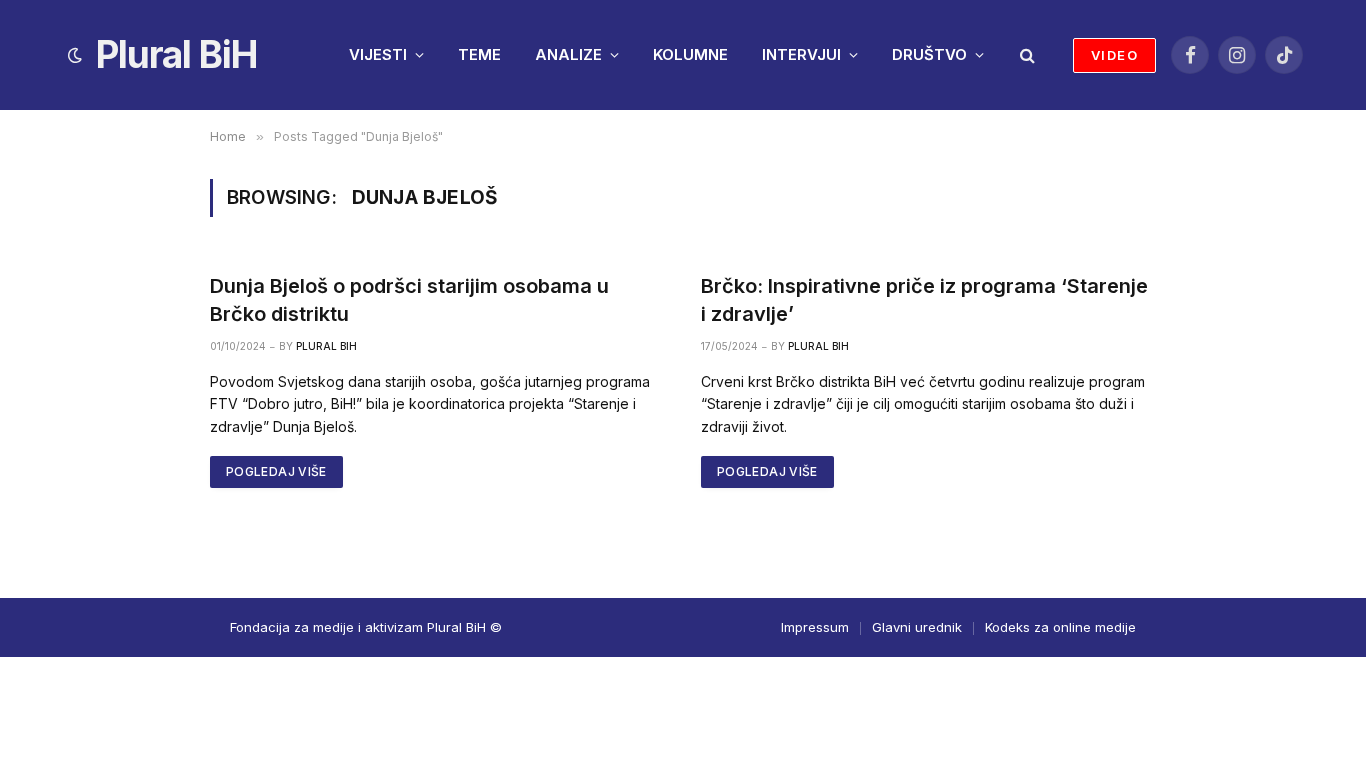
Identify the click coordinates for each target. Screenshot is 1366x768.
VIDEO (1114, 55)
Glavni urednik (917, 627)
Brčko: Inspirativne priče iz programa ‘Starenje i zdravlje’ (924, 299)
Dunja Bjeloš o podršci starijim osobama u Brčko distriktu (409, 299)
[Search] (1025, 55)
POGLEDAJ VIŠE (276, 471)
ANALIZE (568, 54)
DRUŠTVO (929, 54)
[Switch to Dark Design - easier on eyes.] (75, 55)
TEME (479, 54)
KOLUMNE (690, 54)
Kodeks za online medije (1060, 627)
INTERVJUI (801, 54)
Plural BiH (326, 346)
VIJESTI (378, 54)
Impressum (815, 627)
